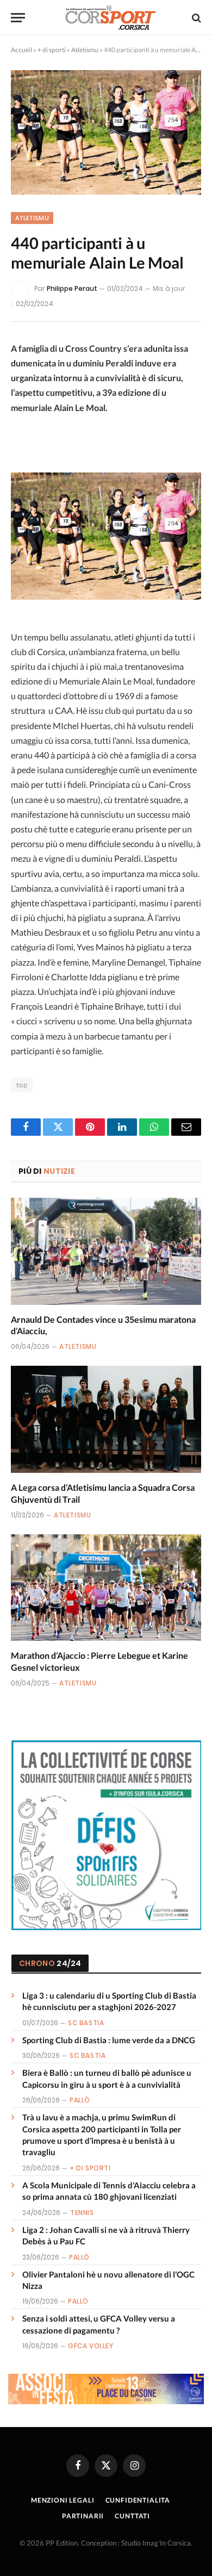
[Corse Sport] (111, 18)
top (22, 1085)
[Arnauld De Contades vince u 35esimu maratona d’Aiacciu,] (106, 1251)
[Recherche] (195, 18)
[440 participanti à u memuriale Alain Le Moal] (106, 132)
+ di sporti (52, 50)
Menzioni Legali (63, 2500)
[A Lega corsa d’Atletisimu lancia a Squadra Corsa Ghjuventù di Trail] (106, 1419)
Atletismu (85, 50)
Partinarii (83, 2516)
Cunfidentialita (138, 2500)
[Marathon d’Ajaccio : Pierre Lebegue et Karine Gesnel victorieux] (106, 1588)
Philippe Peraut (72, 288)
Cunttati (132, 2516)
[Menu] (18, 18)
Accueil (21, 50)
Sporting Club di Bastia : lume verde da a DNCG (109, 2040)
